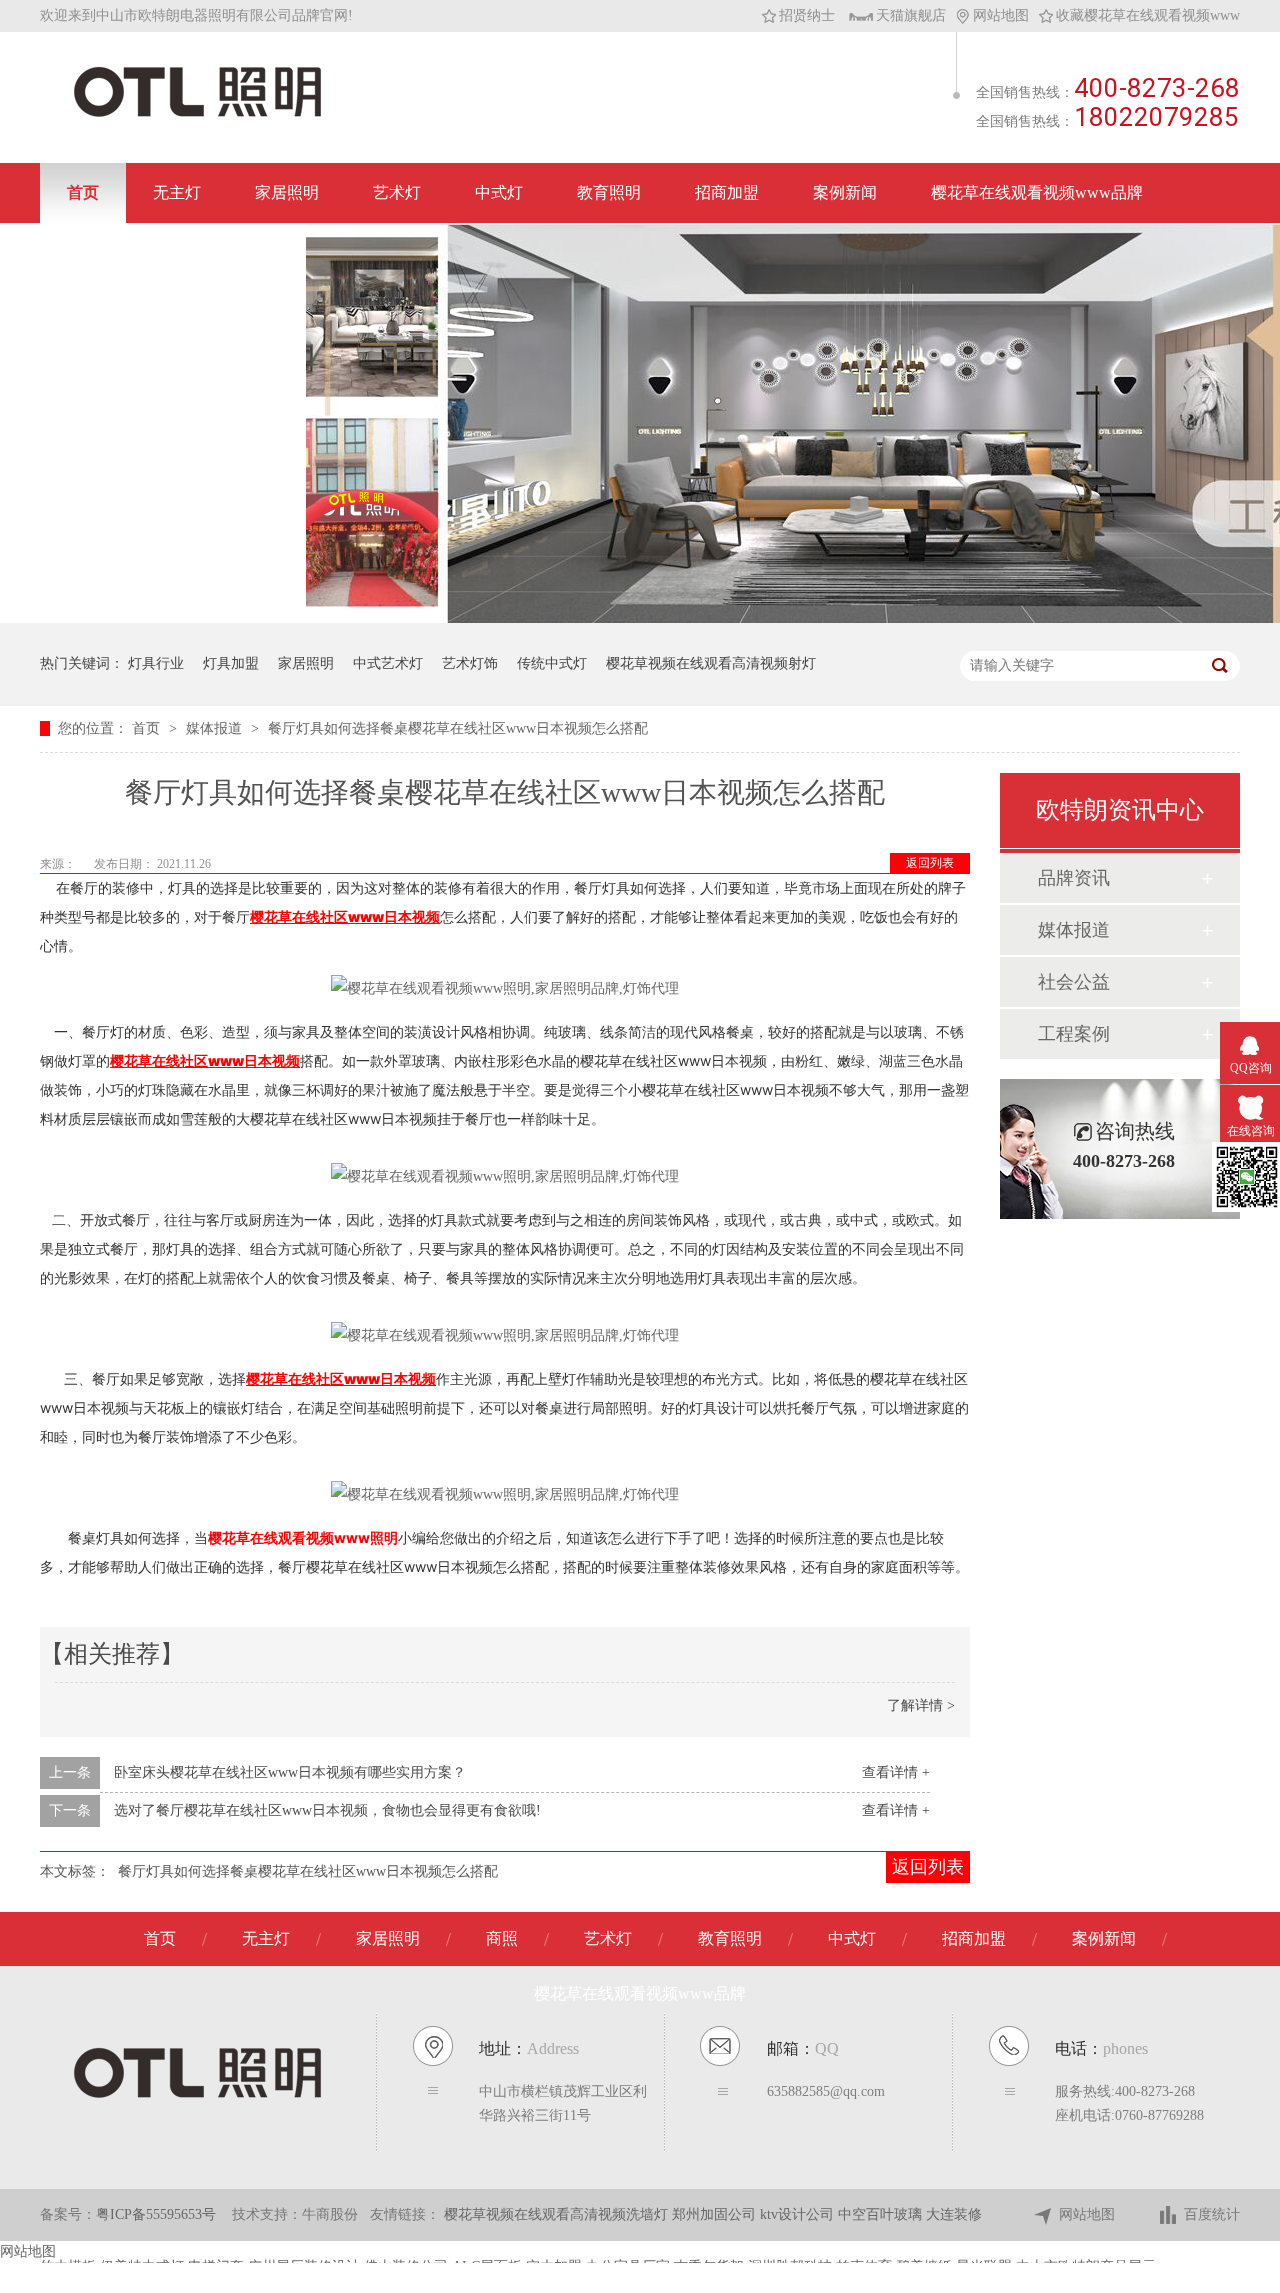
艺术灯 (397, 192)
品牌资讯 (1074, 878)
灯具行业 (156, 663)
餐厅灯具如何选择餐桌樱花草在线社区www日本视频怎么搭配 (458, 728)
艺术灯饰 (470, 663)
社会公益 (1074, 982)
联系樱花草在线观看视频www (173, 252)
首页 (83, 192)
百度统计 (1212, 2214)
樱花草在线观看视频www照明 (303, 1537)
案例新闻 (845, 192)
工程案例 (1074, 1034)
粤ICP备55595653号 (156, 2214)
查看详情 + (896, 1772)
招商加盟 (727, 192)
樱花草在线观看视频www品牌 (1037, 192)
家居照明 (287, 192)
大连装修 (954, 2214)
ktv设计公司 (799, 2214)
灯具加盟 (231, 663)
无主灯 (177, 192)
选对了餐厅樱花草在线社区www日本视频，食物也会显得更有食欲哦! (327, 1810)
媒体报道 (216, 728)
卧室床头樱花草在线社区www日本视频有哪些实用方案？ (290, 1772)
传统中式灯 (552, 663)
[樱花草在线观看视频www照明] (197, 115)
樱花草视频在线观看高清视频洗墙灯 (558, 2214)
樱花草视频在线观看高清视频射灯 (711, 663)
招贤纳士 (807, 15)
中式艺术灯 (388, 663)
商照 (502, 1938)
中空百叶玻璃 (882, 2214)
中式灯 (499, 192)
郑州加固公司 (716, 2214)
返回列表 (930, 863)
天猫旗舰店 (911, 15)
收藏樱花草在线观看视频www (1148, 15)
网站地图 (1001, 15)
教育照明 (609, 192)
